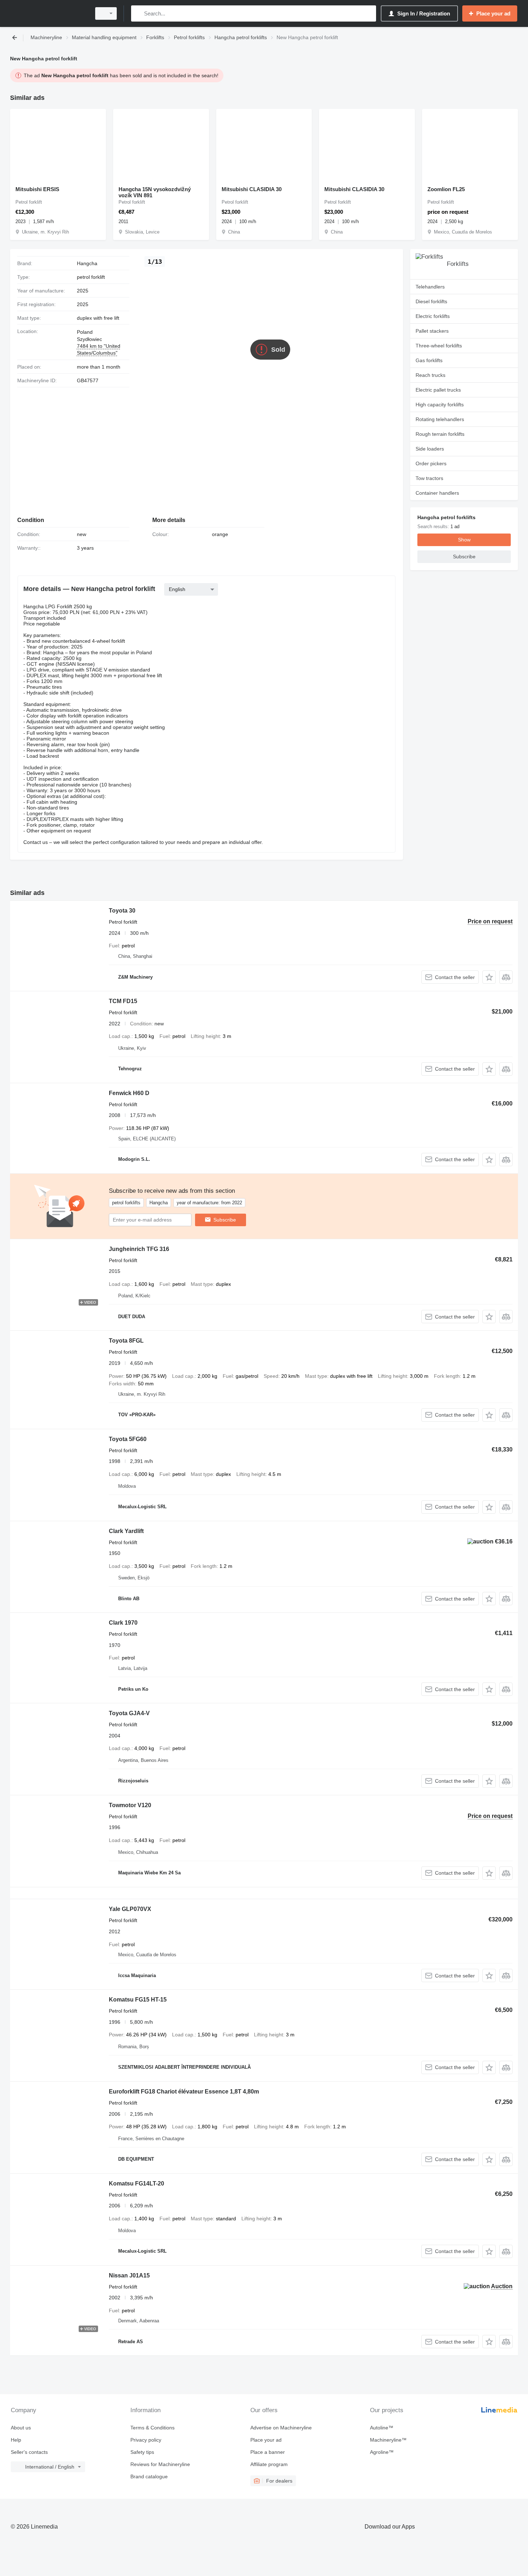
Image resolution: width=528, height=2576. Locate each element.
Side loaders (430, 449)
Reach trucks (430, 375)
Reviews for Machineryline (160, 2464)
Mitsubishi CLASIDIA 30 (252, 189)
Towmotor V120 (130, 1805)
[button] (489, 977)
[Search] (138, 13)
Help (16, 2440)
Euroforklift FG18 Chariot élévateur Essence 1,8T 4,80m (184, 2092)
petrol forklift (91, 277)
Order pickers (431, 463)
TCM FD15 (123, 1001)
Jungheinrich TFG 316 (139, 1249)
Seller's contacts (29, 2452)
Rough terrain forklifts (440, 434)
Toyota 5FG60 (128, 1439)
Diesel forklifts (431, 301)
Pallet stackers (432, 331)
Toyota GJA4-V (129, 1713)
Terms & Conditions (152, 2428)
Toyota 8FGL (126, 1341)
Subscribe (225, 1220)
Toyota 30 (122, 911)
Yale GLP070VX (130, 1909)
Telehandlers (430, 287)
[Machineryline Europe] (48, 13)
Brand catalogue (149, 2476)
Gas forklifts (429, 360)
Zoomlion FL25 (446, 189)
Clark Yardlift (126, 1531)
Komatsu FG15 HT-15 (138, 2000)
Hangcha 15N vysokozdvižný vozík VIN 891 (155, 192)
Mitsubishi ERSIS (37, 189)
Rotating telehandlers (440, 419)
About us (21, 2428)
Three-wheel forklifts (439, 346)
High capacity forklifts (440, 405)
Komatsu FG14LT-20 (136, 2183)
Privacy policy (146, 2440)
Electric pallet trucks (438, 390)
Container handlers (437, 493)
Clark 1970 (123, 1623)
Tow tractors (429, 478)
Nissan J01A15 (129, 2275)
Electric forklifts (433, 316)
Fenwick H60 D (129, 1093)
